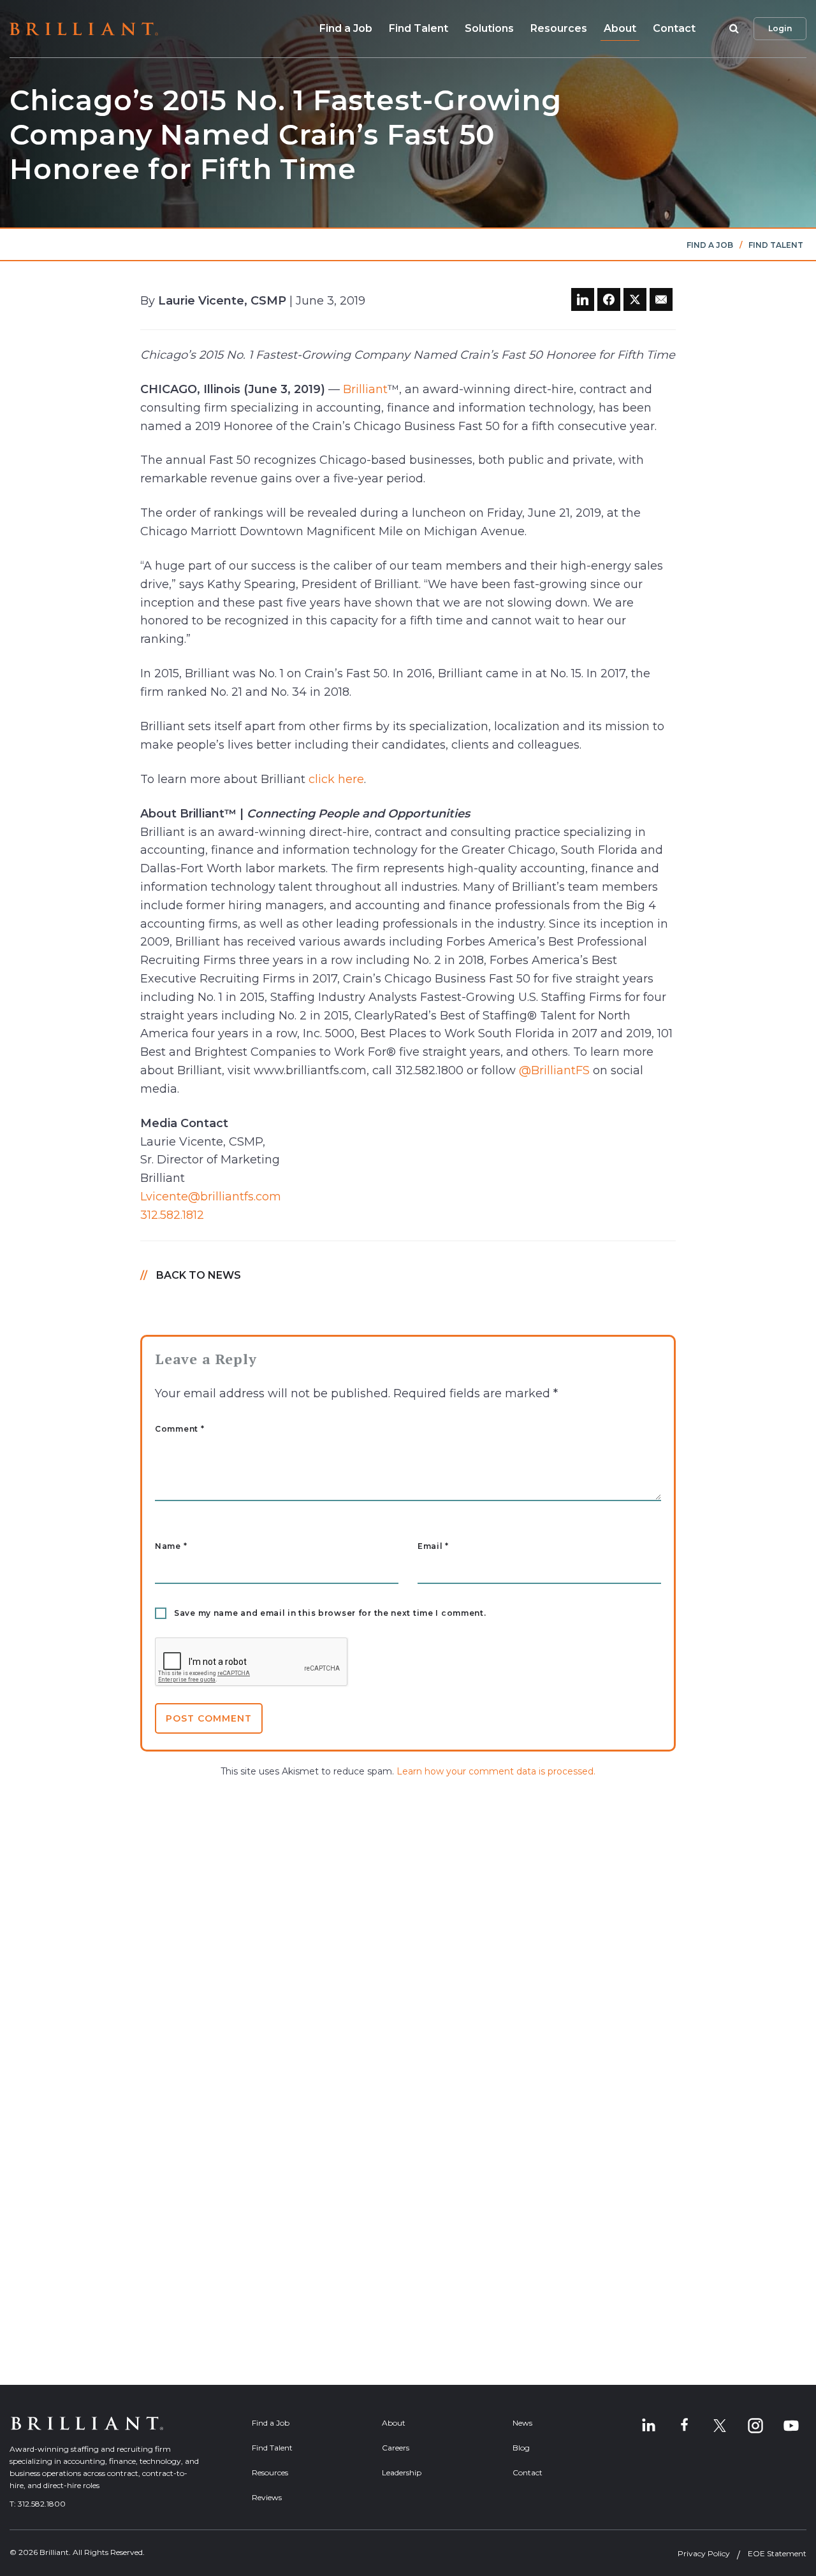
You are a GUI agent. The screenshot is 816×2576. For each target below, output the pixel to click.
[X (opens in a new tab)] (720, 2426)
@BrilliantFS (554, 1070)
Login (780, 28)
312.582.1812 (172, 1215)
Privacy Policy (704, 2553)
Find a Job (346, 28)
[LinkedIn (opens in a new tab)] (648, 2426)
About (620, 28)
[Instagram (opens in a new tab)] (755, 2426)
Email (433, 1546)
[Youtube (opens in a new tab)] (791, 2426)
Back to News (199, 1275)
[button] (732, 29)
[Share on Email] (661, 299)
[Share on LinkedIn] (583, 299)
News (522, 2423)
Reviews (267, 2497)
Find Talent (419, 28)
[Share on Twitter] (635, 299)
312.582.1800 (42, 2504)
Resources (559, 28)
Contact (674, 28)
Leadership (402, 2472)
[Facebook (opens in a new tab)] (684, 2426)
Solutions (489, 28)
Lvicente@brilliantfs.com (211, 1197)
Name (171, 1546)
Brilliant (365, 389)
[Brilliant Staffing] (84, 29)
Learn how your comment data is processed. (496, 1771)
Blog (521, 2448)
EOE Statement (777, 2553)
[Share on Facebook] (609, 299)
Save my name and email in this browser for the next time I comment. (330, 1613)
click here (336, 779)
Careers (396, 2448)
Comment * (179, 1429)
